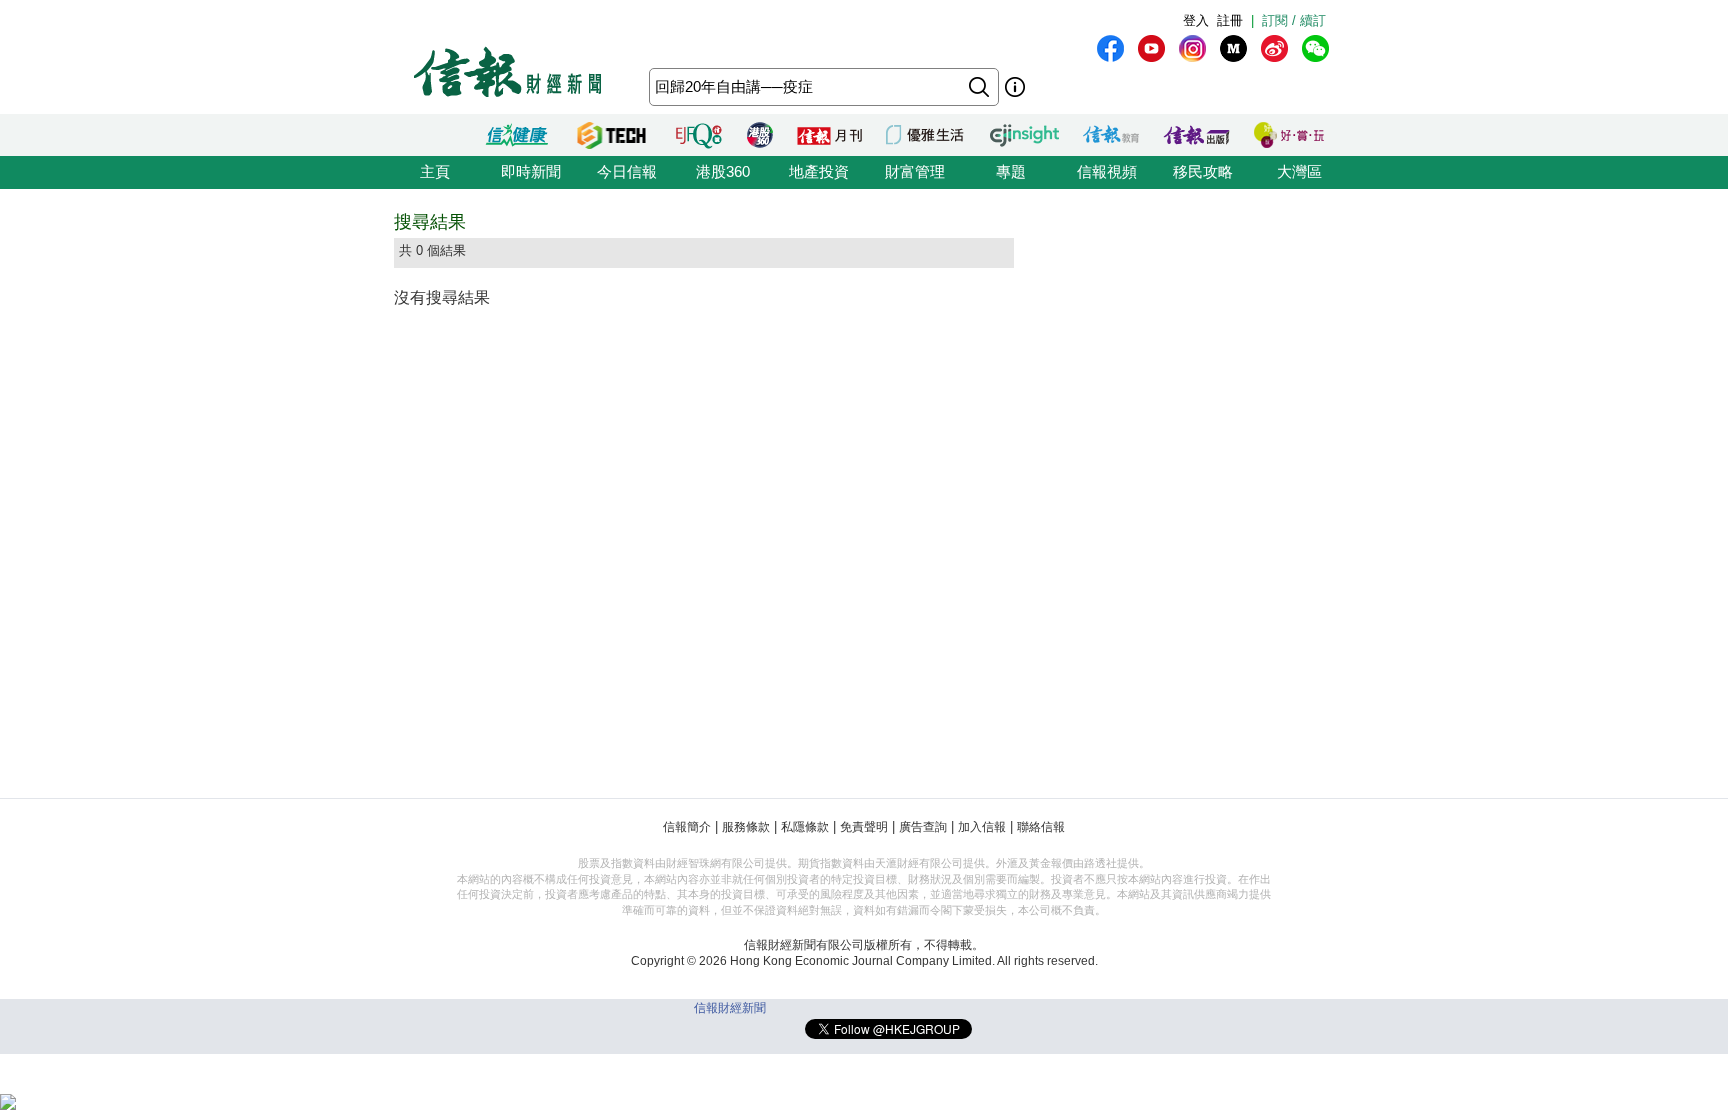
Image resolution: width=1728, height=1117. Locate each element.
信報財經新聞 (730, 1008)
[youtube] (1151, 48)
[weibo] (1274, 48)
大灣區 (1299, 171)
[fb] (1110, 48)
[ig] (1192, 48)
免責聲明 (864, 827)
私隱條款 (805, 827)
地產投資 (819, 171)
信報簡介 (687, 827)
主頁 (435, 171)
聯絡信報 (1041, 827)
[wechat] (1315, 48)
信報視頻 (1107, 171)
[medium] (1233, 48)
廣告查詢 (923, 827)
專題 (1011, 171)
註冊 (1230, 20)
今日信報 (627, 171)
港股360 (723, 171)
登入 (1196, 20)
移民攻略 (1203, 171)
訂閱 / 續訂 (1294, 20)
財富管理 (915, 171)
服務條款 (746, 827)
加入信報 (982, 827)
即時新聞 (531, 171)
